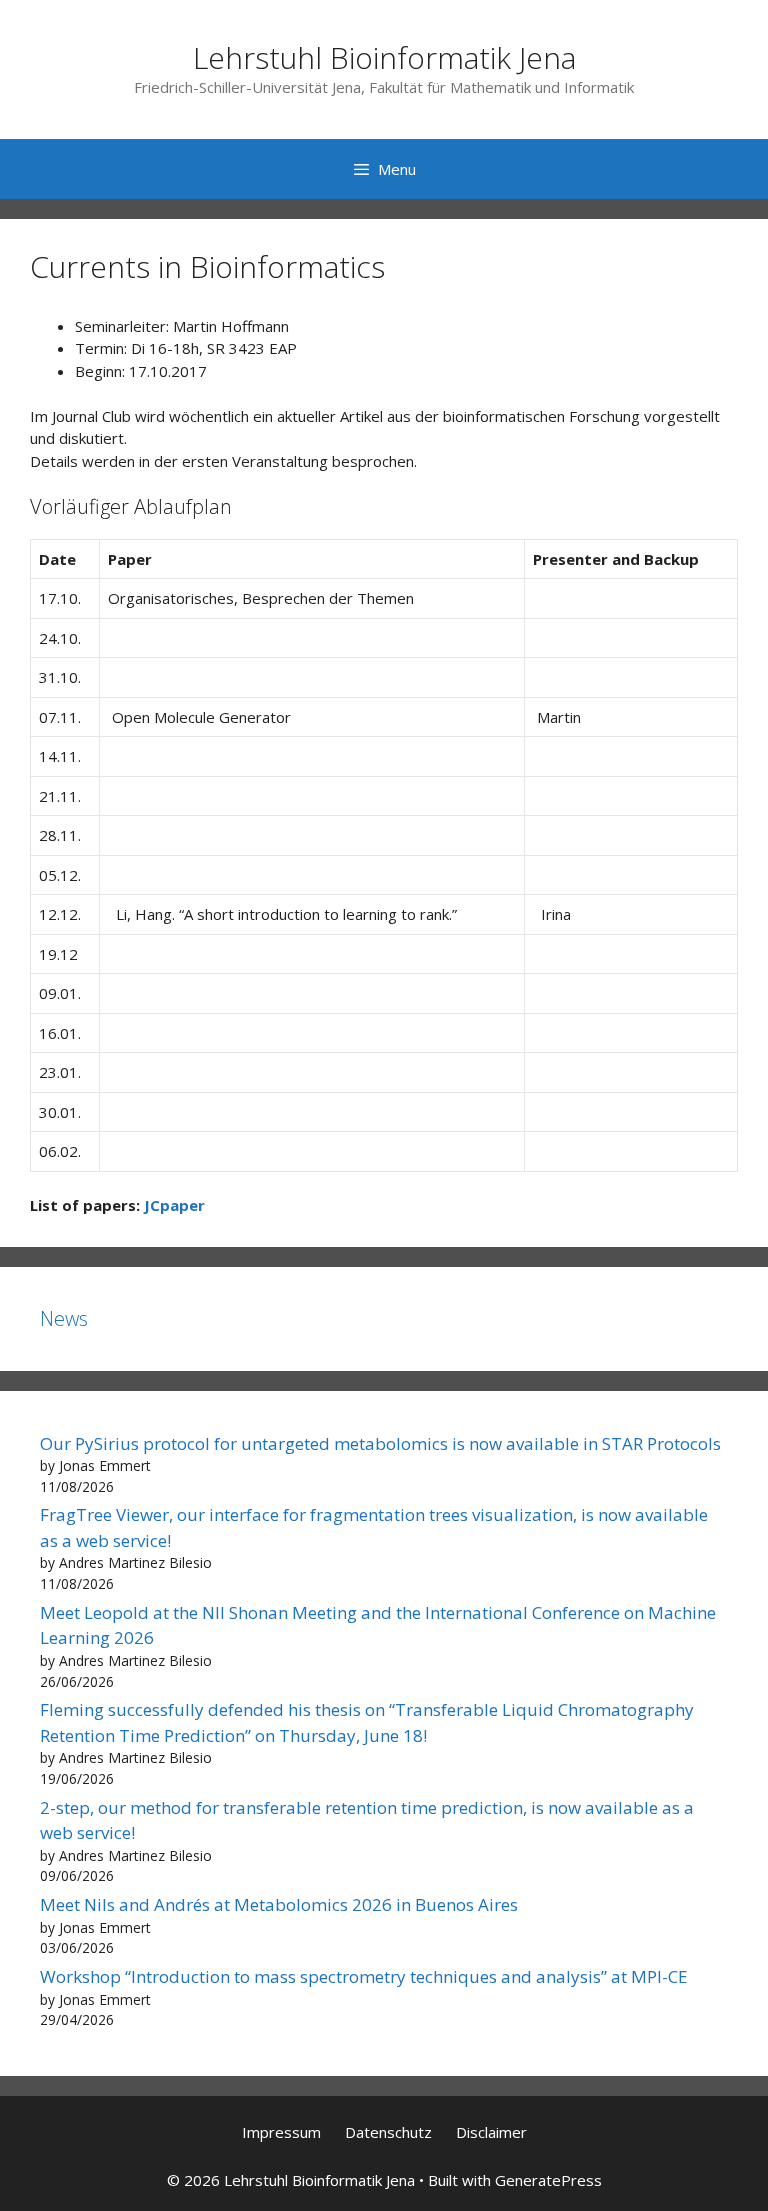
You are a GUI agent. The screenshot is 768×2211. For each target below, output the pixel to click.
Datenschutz (388, 2132)
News (64, 1318)
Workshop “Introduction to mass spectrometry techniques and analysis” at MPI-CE (364, 1976)
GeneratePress (548, 2180)
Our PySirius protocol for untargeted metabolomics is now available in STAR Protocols (380, 1443)
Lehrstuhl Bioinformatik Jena (384, 57)
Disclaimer (491, 2132)
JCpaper (174, 1205)
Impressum (281, 2132)
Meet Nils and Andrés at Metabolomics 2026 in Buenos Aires (279, 1904)
